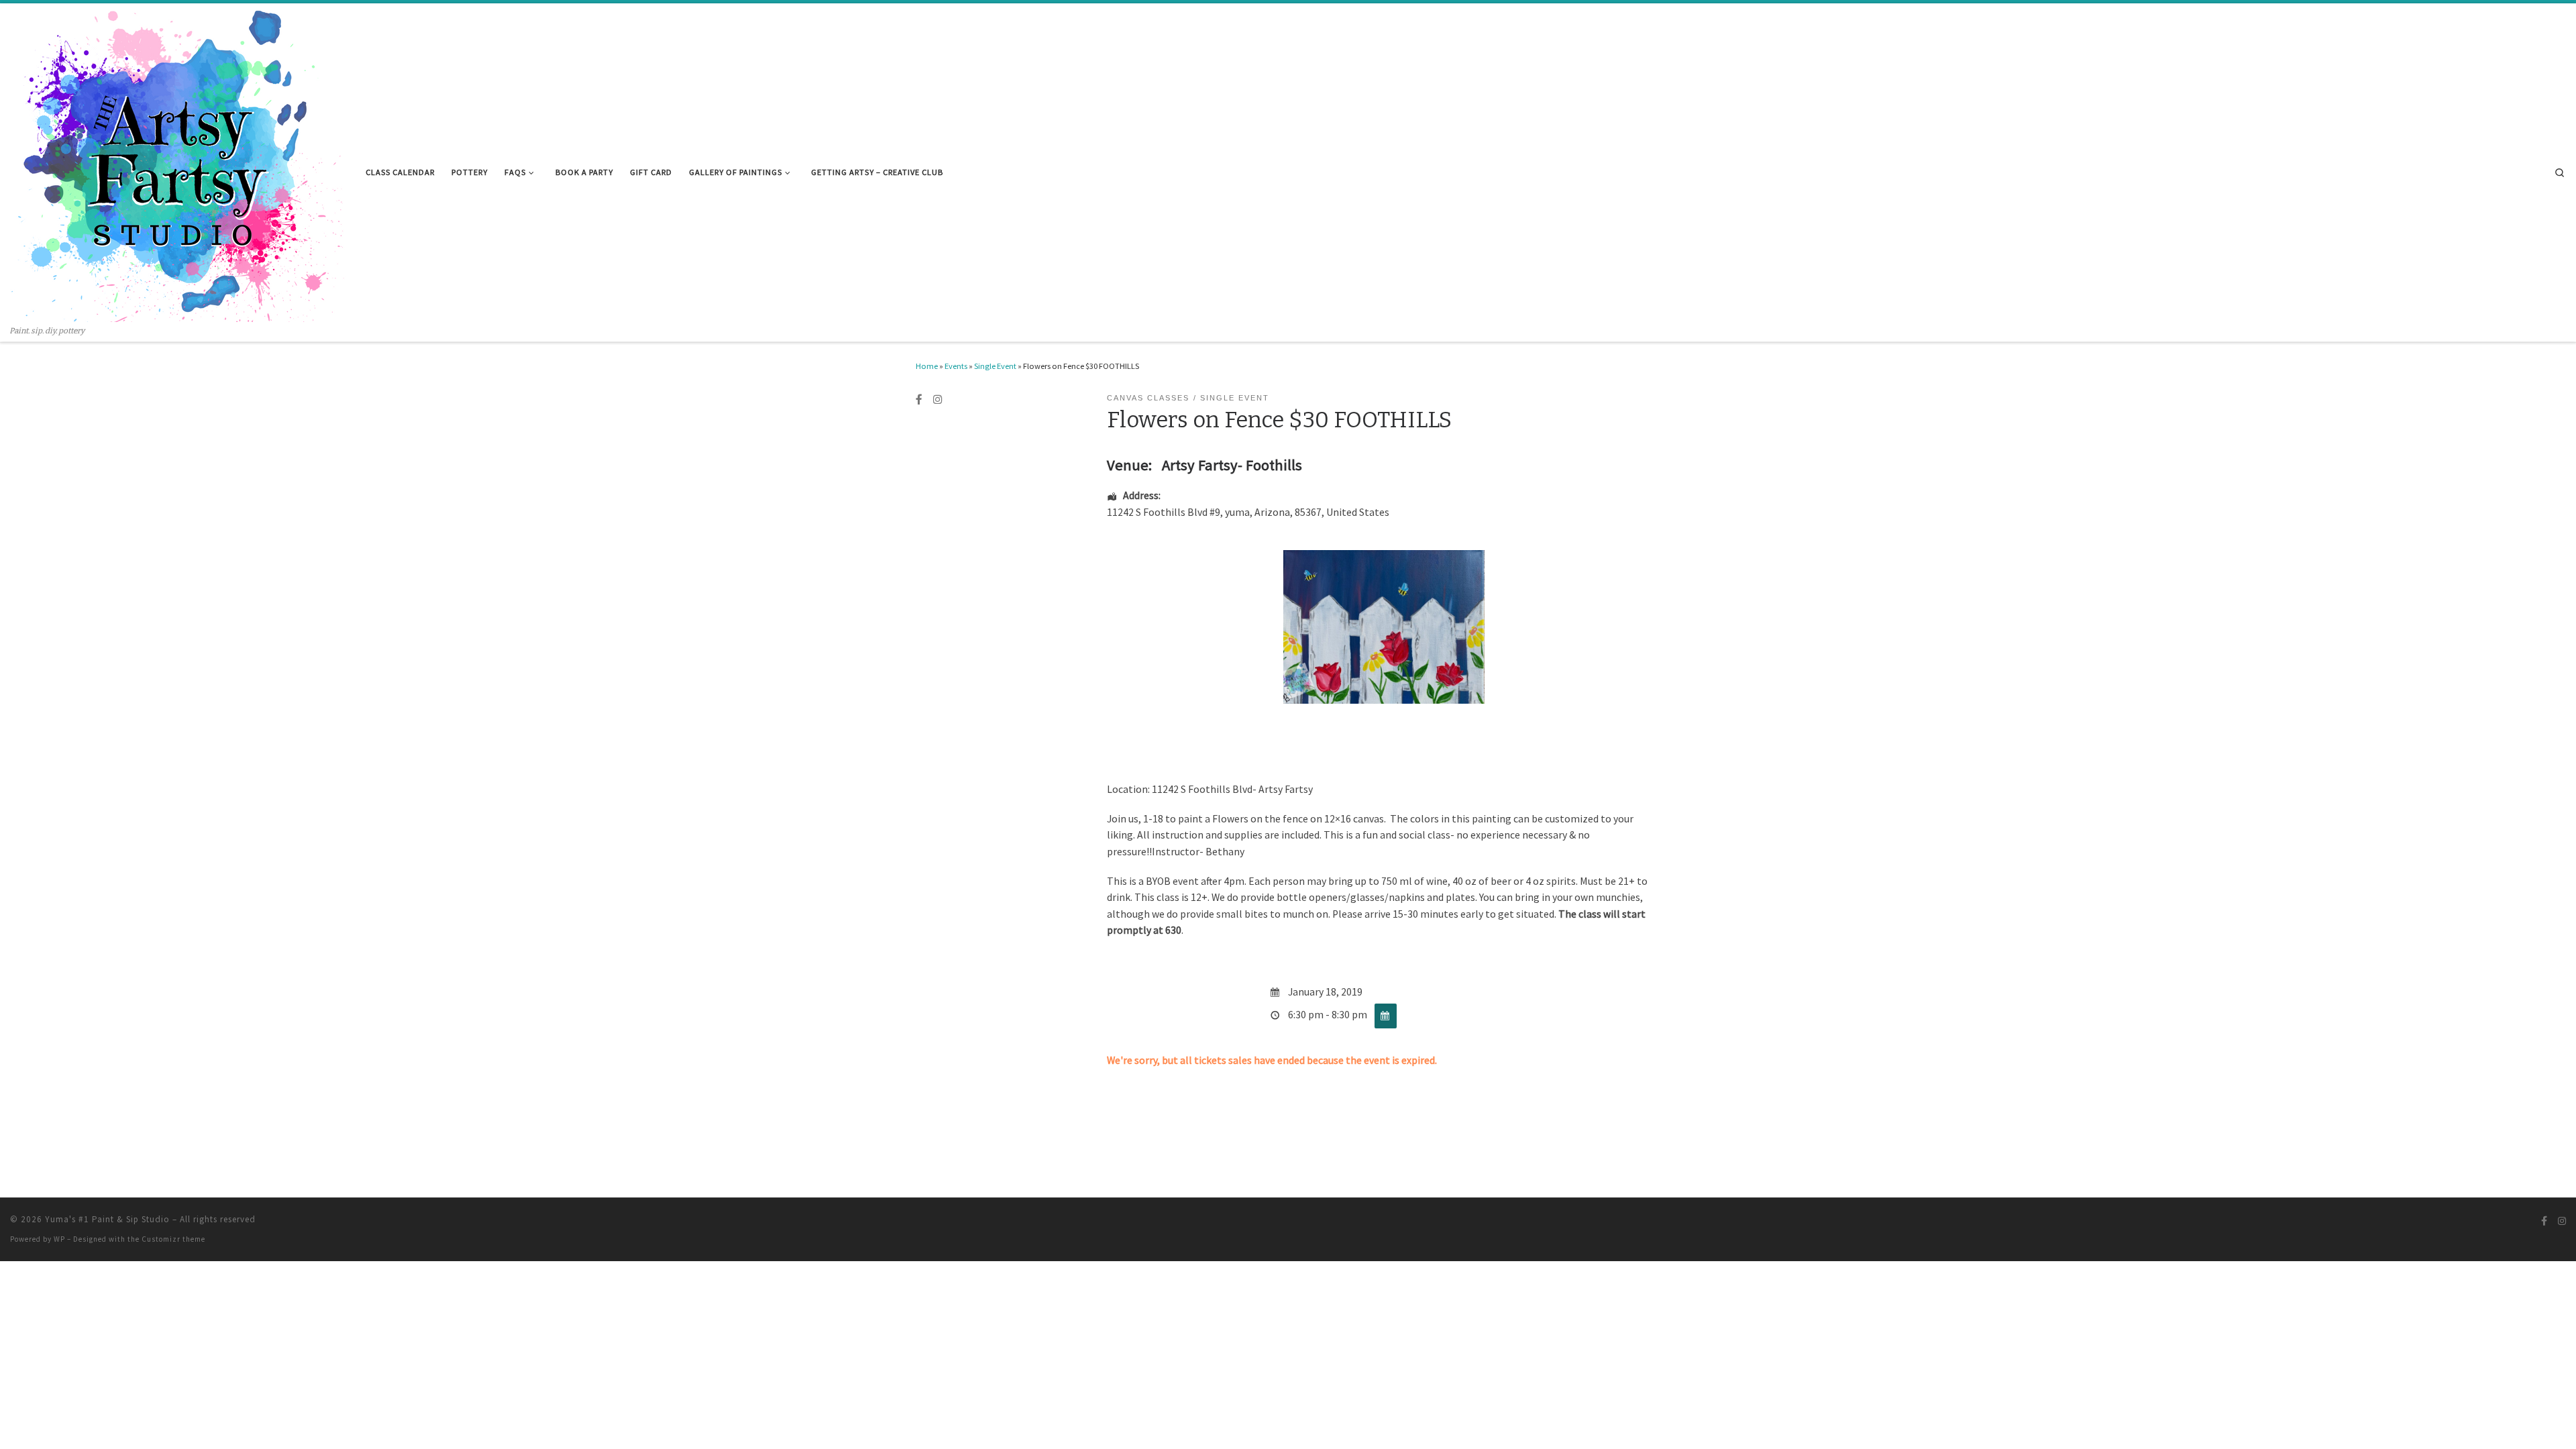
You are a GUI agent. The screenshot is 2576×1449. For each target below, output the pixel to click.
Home (927, 366)
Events (956, 366)
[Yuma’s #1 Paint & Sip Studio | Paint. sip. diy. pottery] (178, 164)
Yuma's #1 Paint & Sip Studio (107, 1219)
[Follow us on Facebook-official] (919, 400)
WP (59, 1239)
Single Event (995, 366)
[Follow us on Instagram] (938, 400)
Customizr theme (173, 1239)
